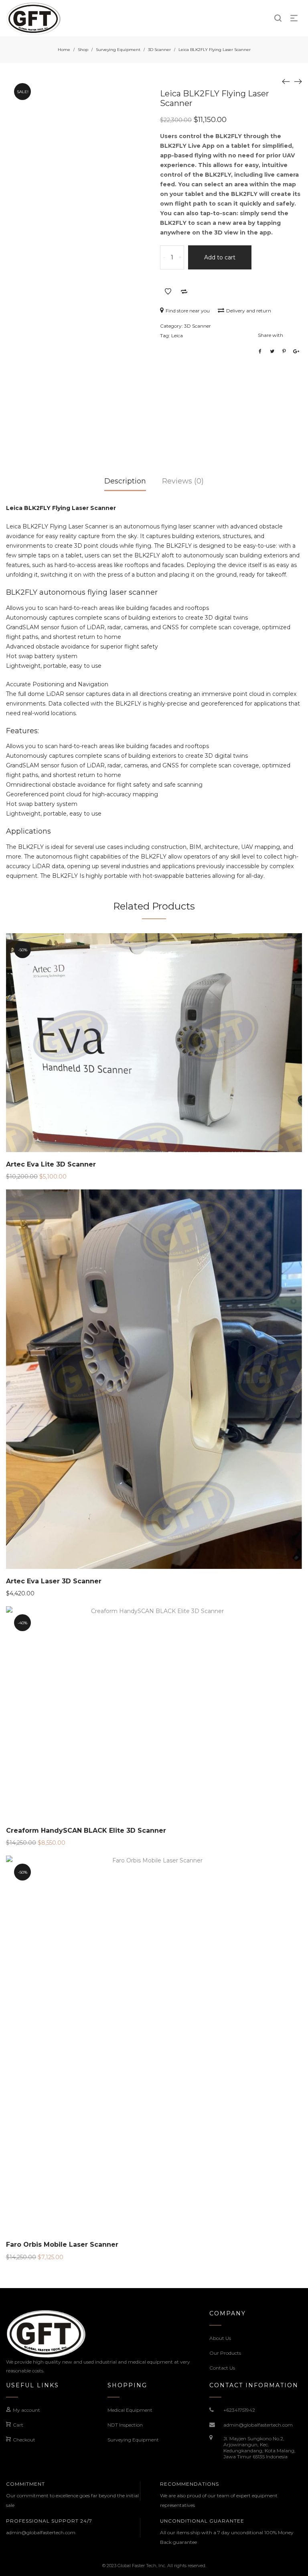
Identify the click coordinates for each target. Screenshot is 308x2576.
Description (125, 481)
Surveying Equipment (118, 50)
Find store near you (188, 311)
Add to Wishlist (168, 292)
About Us (220, 2338)
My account (26, 2410)
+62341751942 (239, 2410)
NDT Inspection (125, 2425)
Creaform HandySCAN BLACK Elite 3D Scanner (86, 1831)
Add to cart (220, 257)
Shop (83, 50)
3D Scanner (159, 50)
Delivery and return (249, 311)
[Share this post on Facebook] (260, 351)
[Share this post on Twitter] (272, 351)
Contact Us (222, 2368)
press (115, 575)
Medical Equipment (130, 2410)
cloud (257, 694)
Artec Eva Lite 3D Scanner (51, 1164)
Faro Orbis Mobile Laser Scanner (62, 2245)
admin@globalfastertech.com (258, 2425)
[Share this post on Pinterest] (284, 351)
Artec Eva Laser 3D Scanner (54, 1581)
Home (64, 50)
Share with (271, 335)
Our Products (225, 2353)
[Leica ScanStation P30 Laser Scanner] (298, 81)
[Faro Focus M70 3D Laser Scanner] (286, 81)
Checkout (24, 2440)
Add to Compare (184, 292)
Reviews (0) (183, 481)
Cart (18, 2425)
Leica (177, 336)
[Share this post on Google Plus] (296, 351)
